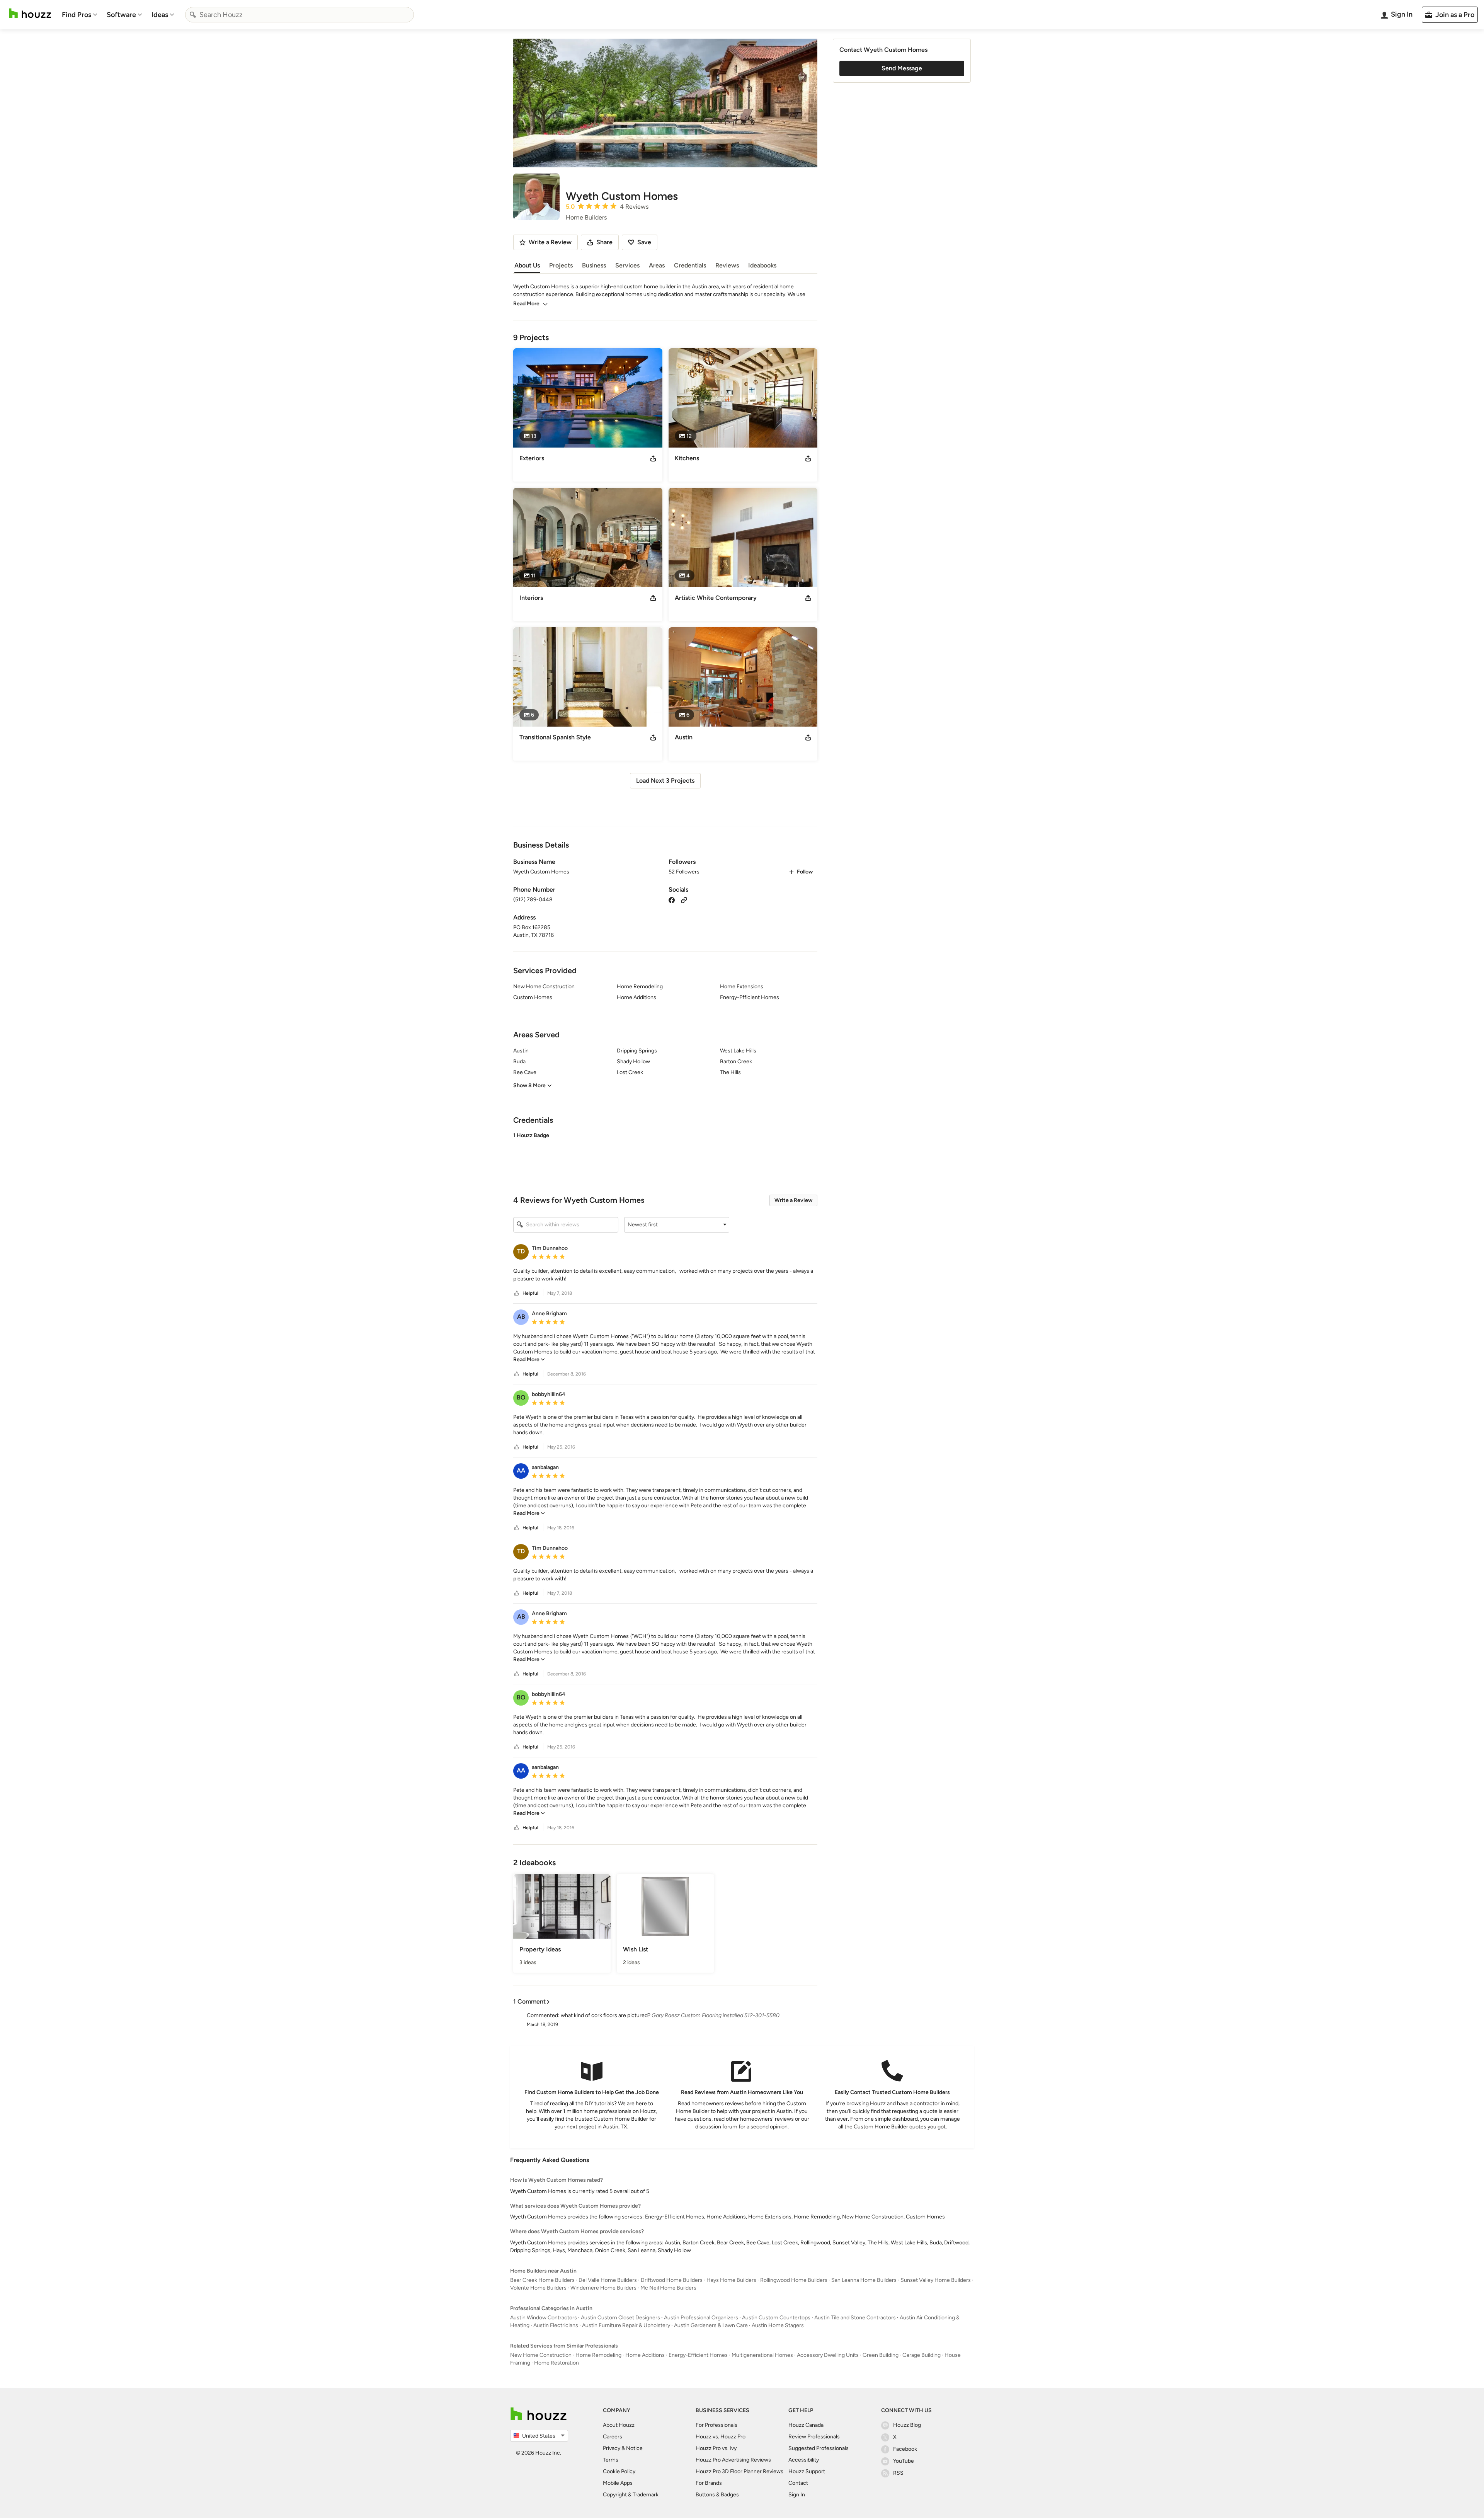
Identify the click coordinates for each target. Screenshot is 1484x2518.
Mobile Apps (618, 2483)
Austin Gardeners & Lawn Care (711, 2325)
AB (521, 1317)
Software (121, 15)
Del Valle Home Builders (608, 2280)
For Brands (709, 2483)
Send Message (902, 68)
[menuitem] (80, 15)
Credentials (690, 265)
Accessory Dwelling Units (828, 2355)
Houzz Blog (907, 2425)
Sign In (797, 2495)
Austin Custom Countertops (776, 2318)
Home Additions (645, 2355)
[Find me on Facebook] (672, 900)
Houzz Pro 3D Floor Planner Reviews (739, 2471)
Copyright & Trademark (631, 2495)
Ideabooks (762, 265)
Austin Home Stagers (778, 2325)
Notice (634, 2448)
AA (521, 1470)
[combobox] (300, 15)
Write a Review (793, 1200)
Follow (805, 872)
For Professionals (716, 2425)
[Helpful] (517, 1293)
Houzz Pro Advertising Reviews (733, 2460)
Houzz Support (807, 2471)
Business (594, 265)
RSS (898, 2473)
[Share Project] (653, 458)
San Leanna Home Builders (864, 2280)
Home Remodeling (598, 2355)
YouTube (904, 2461)
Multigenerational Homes (762, 2355)
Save (644, 242)
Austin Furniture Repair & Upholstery (626, 2325)
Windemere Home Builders (603, 2288)
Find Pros (77, 15)
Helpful (530, 1293)
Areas (657, 265)
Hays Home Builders (731, 2280)
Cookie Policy (619, 2471)
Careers (613, 2437)
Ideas (160, 15)
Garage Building (922, 2355)
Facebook (905, 2449)
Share (604, 242)
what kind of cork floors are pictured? (606, 2015)
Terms (611, 2460)
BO (521, 1397)
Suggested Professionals (819, 2448)
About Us (527, 265)
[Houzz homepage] (30, 13)
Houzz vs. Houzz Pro (721, 2437)
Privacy (612, 2448)
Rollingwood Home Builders (794, 2280)
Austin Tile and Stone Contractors (855, 2318)
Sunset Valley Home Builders (936, 2280)
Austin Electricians (556, 2325)
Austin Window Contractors (544, 2318)
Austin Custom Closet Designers (620, 2318)
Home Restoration (556, 2363)
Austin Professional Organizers (701, 2318)
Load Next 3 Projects (665, 781)
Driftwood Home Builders (672, 2280)
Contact (798, 2483)
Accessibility (804, 2460)
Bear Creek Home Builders (542, 2280)
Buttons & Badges (717, 2495)
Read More (526, 304)
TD (521, 1251)
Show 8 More (529, 1085)
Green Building (881, 2355)
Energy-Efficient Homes (698, 2355)
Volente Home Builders (538, 2288)
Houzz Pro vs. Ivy (716, 2448)
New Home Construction (541, 2355)
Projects (561, 265)
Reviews (727, 265)
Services (627, 265)
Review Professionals (814, 2437)
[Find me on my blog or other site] (684, 900)
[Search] (193, 15)
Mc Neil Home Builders (668, 2288)
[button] (665, 1151)
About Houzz (619, 2425)
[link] (529, 1359)
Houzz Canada (806, 2425)
